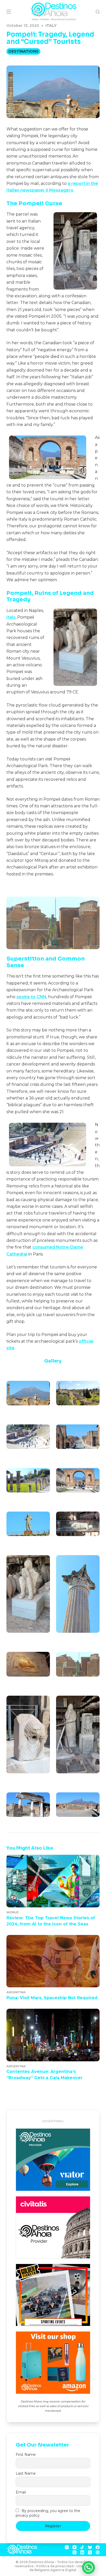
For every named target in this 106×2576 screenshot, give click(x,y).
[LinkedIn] (82, 2552)
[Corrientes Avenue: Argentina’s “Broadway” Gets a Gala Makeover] (53, 2035)
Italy (51, 26)
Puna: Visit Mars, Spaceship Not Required (52, 1998)
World (12, 1912)
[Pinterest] (98, 2552)
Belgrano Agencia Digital (55, 2570)
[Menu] (9, 12)
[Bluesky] (90, 2547)
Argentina (16, 1992)
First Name (26, 2455)
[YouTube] (74, 2547)
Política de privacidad (55, 2566)
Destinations (23, 51)
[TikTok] (82, 2547)
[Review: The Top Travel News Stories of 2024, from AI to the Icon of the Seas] (53, 1881)
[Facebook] (98, 2547)
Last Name (26, 2473)
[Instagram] (67, 2547)
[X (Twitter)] (90, 2552)
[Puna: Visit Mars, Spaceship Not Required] (53, 1961)
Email (21, 2492)
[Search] (98, 12)
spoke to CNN (31, 997)
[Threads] (74, 2552)
